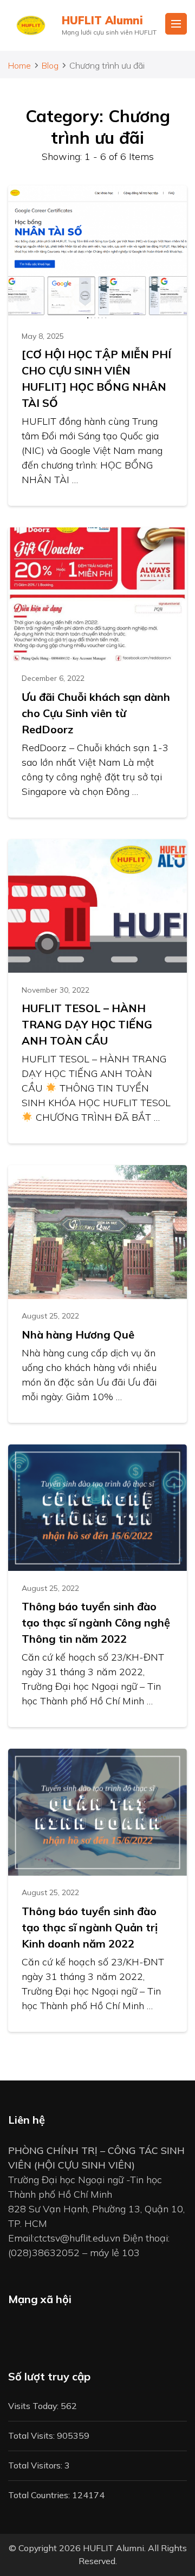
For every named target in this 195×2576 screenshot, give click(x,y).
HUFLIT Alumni (102, 20)
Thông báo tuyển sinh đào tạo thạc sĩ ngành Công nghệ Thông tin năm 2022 (96, 1622)
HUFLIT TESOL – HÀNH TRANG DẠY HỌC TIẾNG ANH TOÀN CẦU (87, 1024)
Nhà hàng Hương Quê (78, 1334)
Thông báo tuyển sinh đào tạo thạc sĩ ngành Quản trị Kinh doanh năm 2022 (90, 1927)
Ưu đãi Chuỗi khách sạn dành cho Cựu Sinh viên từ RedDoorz (96, 713)
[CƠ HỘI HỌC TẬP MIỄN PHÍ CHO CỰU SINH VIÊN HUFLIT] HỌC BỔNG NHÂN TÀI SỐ (96, 379)
